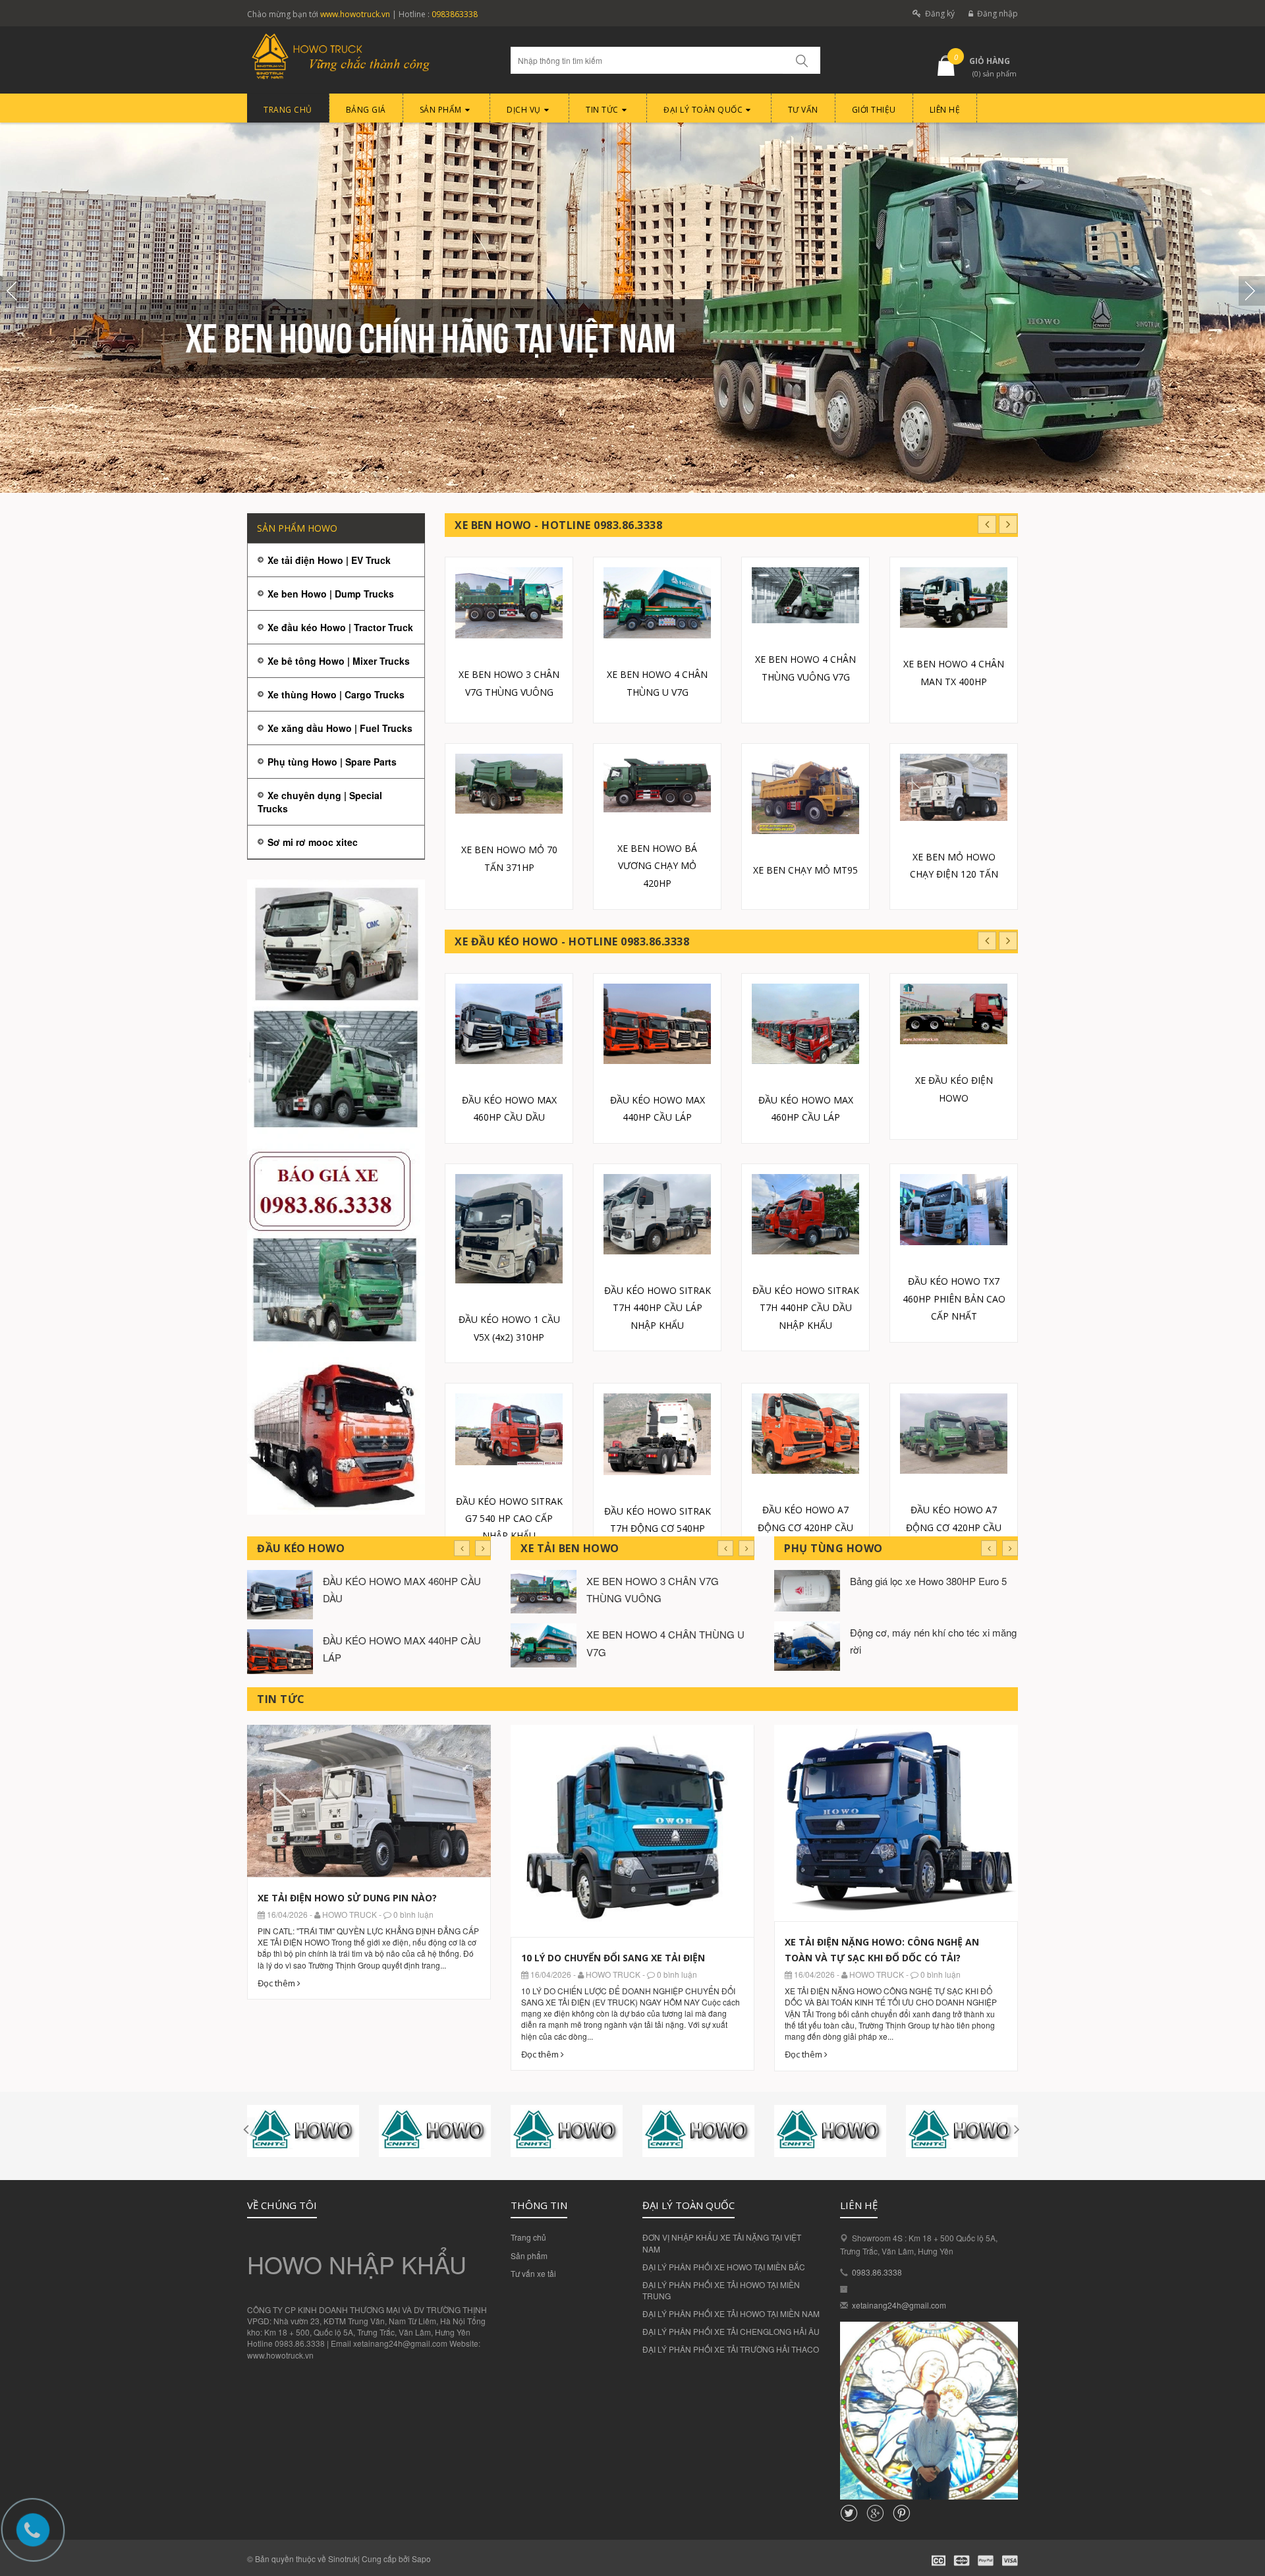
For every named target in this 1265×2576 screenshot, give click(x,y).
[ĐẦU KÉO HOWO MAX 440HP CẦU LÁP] (657, 1024)
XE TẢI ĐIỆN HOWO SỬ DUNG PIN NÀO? (347, 1898)
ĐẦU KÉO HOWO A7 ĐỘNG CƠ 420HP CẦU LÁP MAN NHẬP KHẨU (954, 1527)
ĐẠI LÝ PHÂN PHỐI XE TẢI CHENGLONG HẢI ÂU (731, 2331)
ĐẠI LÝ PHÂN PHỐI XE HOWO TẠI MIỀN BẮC (724, 2267)
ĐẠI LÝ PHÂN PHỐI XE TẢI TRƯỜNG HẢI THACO (731, 2349)
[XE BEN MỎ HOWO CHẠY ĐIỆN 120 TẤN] (954, 787)
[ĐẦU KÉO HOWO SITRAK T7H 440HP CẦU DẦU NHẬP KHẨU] (805, 1214)
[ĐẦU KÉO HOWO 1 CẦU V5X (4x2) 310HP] (509, 1229)
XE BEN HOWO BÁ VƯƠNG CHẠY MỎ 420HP (657, 866)
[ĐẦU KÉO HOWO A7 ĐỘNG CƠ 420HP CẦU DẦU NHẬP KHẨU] (805, 1434)
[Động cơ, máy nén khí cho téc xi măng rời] (807, 1645)
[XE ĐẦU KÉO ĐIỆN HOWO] (954, 1014)
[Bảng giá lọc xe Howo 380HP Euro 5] (807, 1589)
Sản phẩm (529, 2255)
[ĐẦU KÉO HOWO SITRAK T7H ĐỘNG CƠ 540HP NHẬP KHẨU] (657, 1434)
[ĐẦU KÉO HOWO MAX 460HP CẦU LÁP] (805, 1024)
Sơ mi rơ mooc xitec (313, 842)
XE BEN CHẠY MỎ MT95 (805, 870)
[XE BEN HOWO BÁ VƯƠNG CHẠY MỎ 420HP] (657, 783)
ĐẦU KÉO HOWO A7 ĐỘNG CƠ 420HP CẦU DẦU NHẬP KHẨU (805, 1527)
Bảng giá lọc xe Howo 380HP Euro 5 (928, 1581)
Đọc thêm (277, 1983)
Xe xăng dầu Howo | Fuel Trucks (340, 728)
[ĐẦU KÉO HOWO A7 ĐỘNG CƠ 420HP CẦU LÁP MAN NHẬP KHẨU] (954, 1434)
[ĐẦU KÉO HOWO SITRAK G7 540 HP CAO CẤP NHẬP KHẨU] (509, 1429)
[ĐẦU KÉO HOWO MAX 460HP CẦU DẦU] (509, 1024)
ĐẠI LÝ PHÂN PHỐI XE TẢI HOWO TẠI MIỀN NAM (731, 2313)
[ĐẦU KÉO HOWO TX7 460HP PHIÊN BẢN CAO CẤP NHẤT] (954, 1210)
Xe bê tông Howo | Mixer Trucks (339, 661)
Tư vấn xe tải (533, 2273)
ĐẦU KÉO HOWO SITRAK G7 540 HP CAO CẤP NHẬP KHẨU (509, 1519)
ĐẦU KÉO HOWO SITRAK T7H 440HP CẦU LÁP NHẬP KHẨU (658, 1308)
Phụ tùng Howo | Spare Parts (332, 762)
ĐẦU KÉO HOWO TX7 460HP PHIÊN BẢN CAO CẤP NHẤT (954, 1299)
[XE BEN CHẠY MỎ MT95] (805, 794)
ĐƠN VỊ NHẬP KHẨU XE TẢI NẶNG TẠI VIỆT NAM (722, 2243)
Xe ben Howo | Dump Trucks (331, 594)
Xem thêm (369, 1794)
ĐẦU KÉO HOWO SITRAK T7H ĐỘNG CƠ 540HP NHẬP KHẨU (658, 1528)
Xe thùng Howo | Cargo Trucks (336, 694)
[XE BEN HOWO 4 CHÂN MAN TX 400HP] (954, 598)
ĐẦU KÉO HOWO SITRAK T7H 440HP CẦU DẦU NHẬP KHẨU (806, 1308)
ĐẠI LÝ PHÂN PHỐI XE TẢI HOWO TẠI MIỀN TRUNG (721, 2290)
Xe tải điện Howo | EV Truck (329, 560)
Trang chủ (528, 2237)
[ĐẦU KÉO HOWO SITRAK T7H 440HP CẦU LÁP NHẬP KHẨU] (657, 1214)
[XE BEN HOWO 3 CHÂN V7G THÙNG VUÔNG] (509, 603)
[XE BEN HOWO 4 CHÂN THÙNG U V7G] (657, 603)
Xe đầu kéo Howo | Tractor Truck (340, 627)
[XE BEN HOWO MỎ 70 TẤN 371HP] (509, 784)
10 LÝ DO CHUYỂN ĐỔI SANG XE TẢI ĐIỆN (613, 1958)
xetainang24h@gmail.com (899, 2305)
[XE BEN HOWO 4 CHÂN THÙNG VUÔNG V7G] (805, 596)
